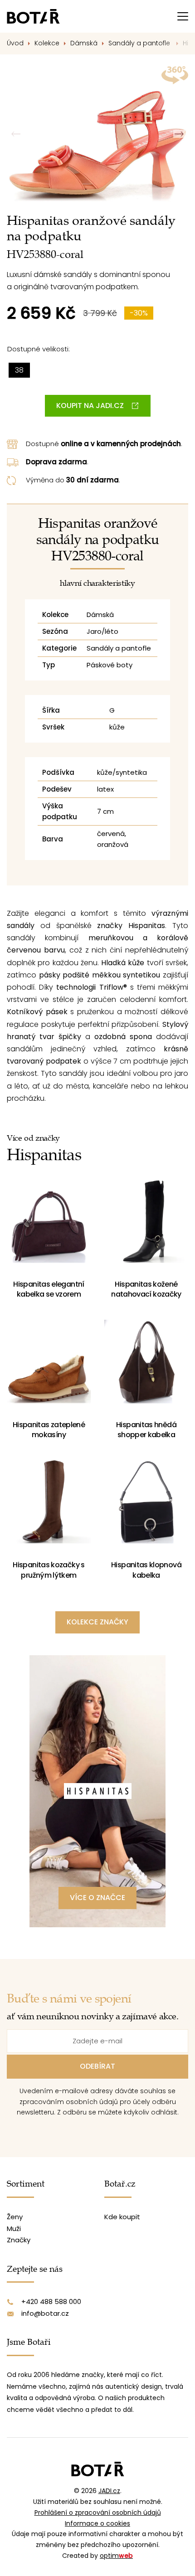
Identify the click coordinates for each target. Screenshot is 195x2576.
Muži (14, 2228)
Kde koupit (122, 2217)
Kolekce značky (97, 1622)
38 (19, 370)
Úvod (15, 43)
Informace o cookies (97, 2523)
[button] (179, 134)
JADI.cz (109, 2491)
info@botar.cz (45, 2313)
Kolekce (47, 43)
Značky (19, 2240)
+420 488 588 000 (51, 2301)
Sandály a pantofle (140, 43)
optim (116, 2556)
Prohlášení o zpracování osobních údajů (98, 2513)
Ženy (15, 2217)
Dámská (84, 43)
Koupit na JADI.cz (90, 406)
